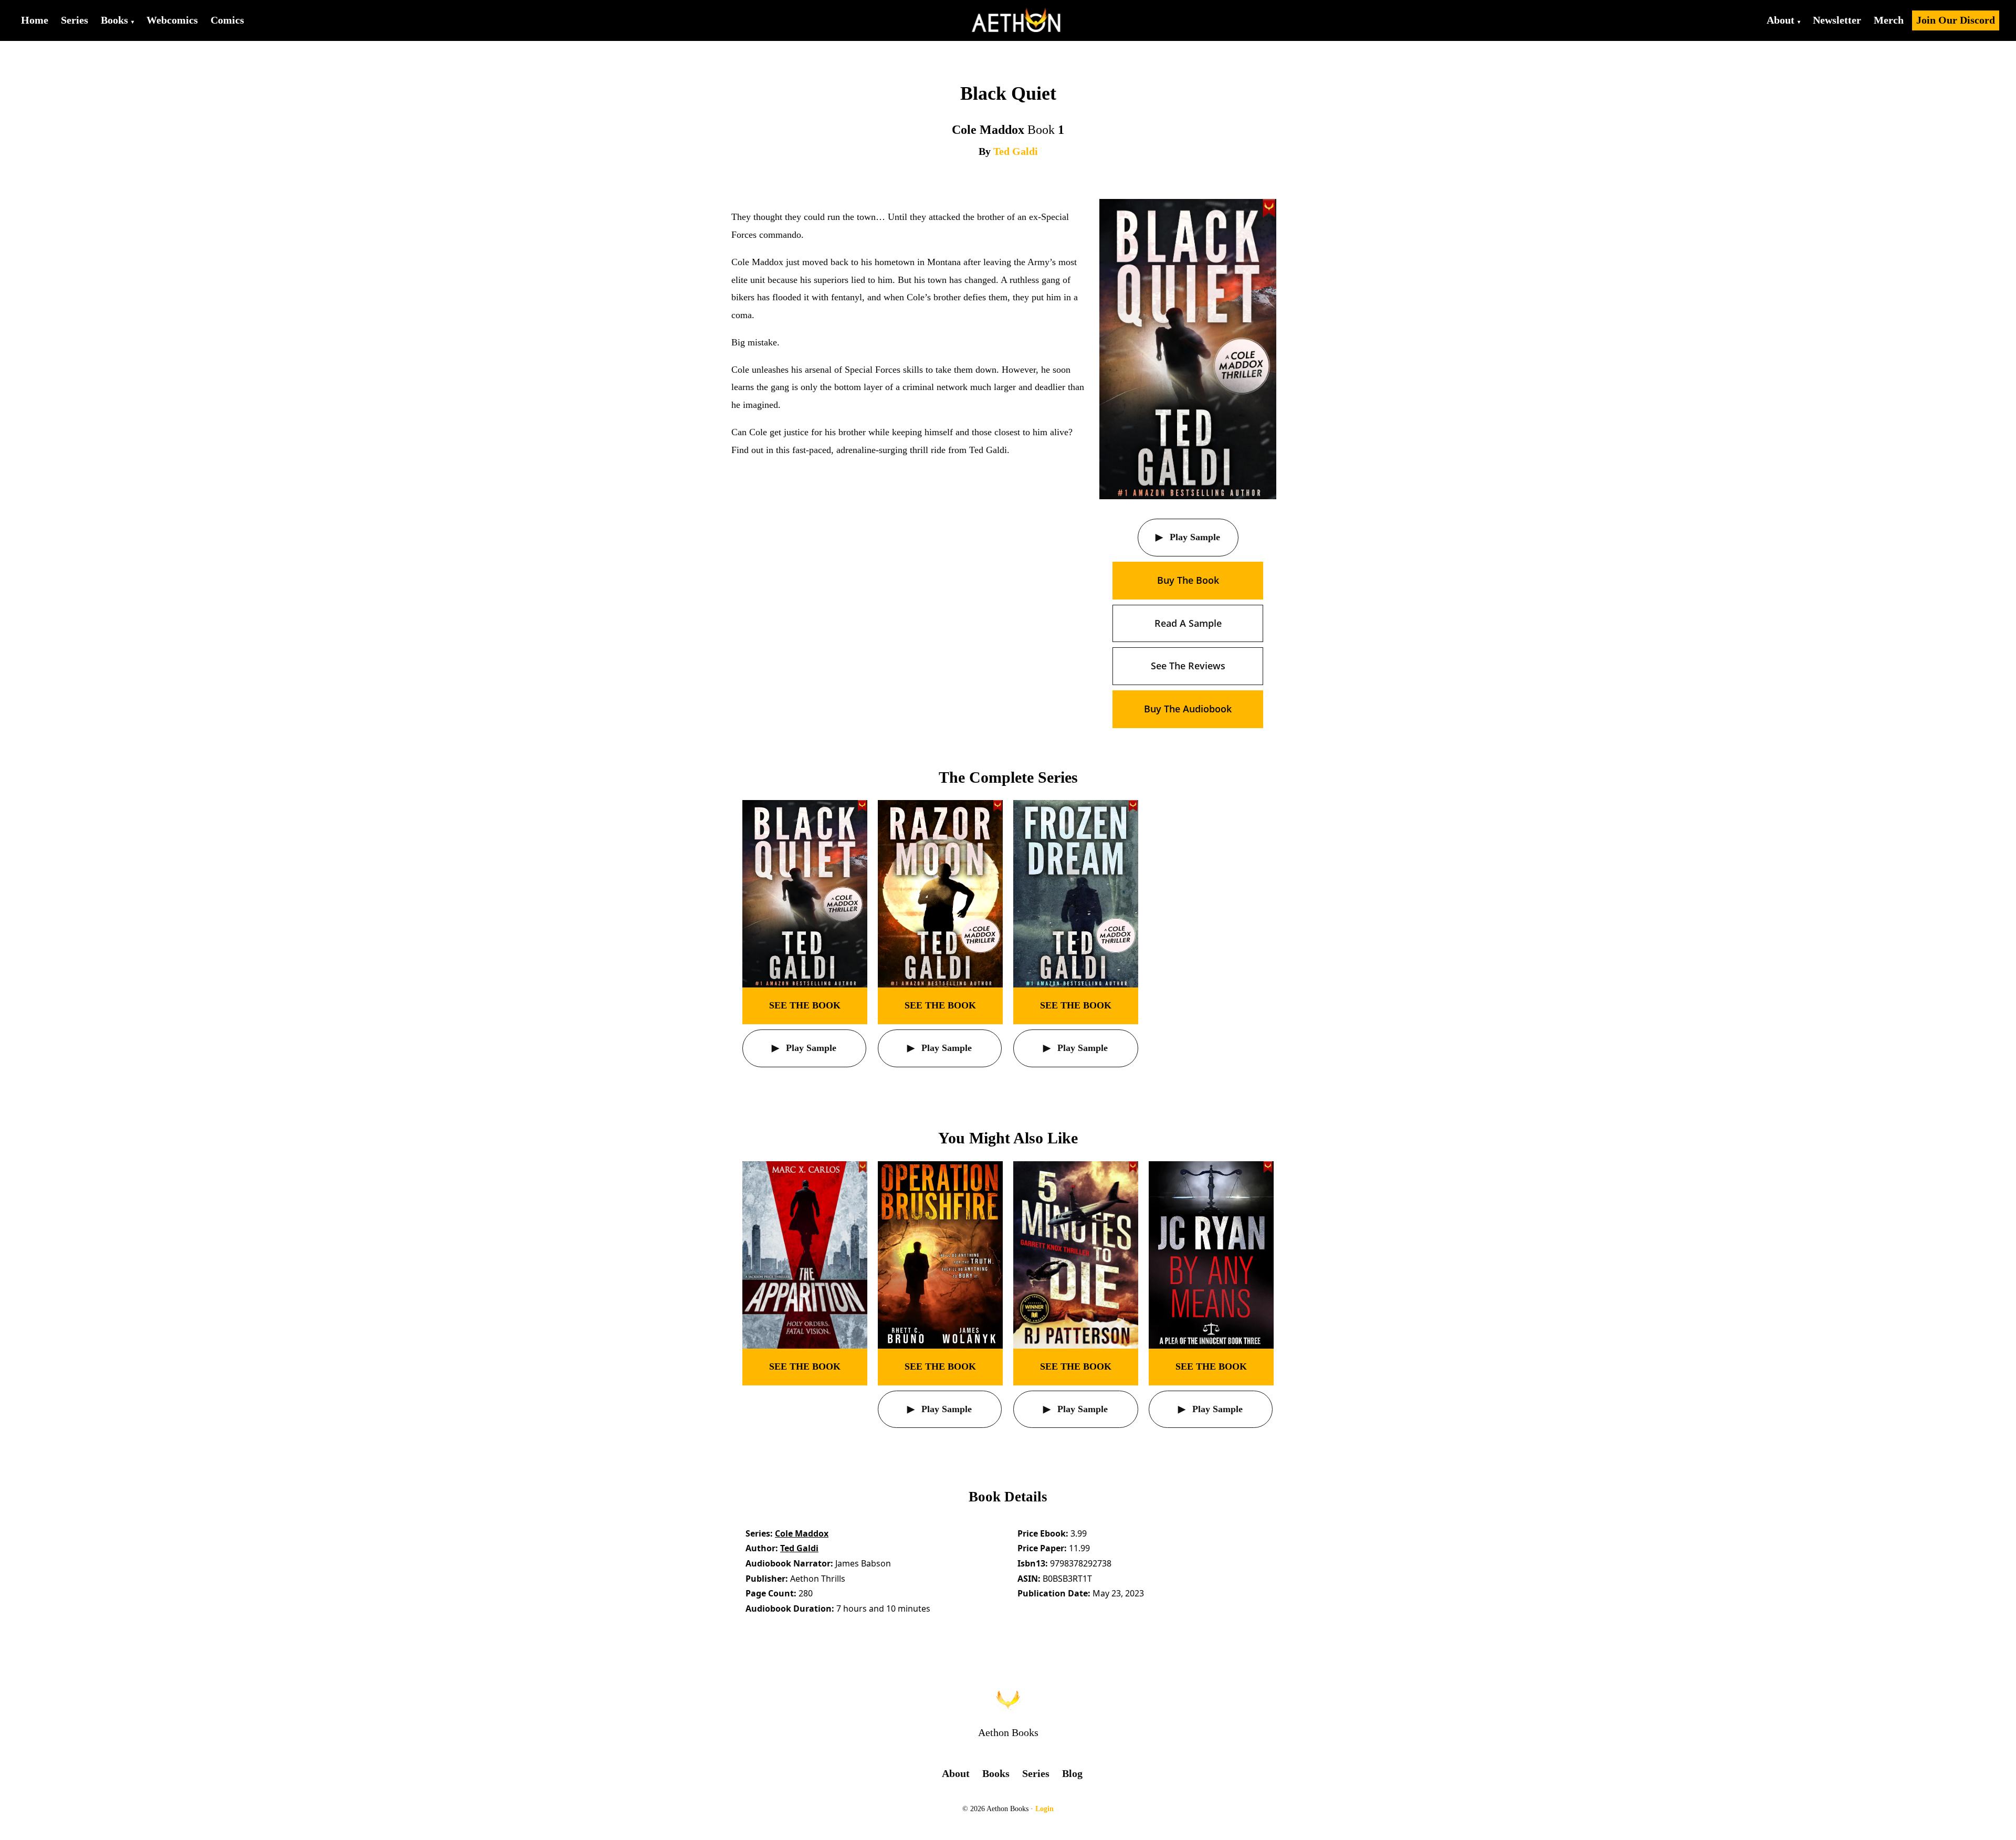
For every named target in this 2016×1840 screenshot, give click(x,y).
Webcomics (172, 20)
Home (35, 20)
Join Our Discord (1956, 20)
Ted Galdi (1016, 151)
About (1781, 20)
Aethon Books (1008, 1732)
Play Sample (1194, 537)
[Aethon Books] (1017, 20)
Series (75, 20)
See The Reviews (1188, 666)
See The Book (805, 1005)
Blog (1072, 1773)
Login (1044, 1809)
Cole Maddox (802, 1533)
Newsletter (1837, 20)
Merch (1889, 20)
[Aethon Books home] (1008, 1700)
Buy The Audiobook (1188, 709)
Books (114, 20)
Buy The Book (1188, 580)
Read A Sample (1188, 623)
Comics (227, 20)
